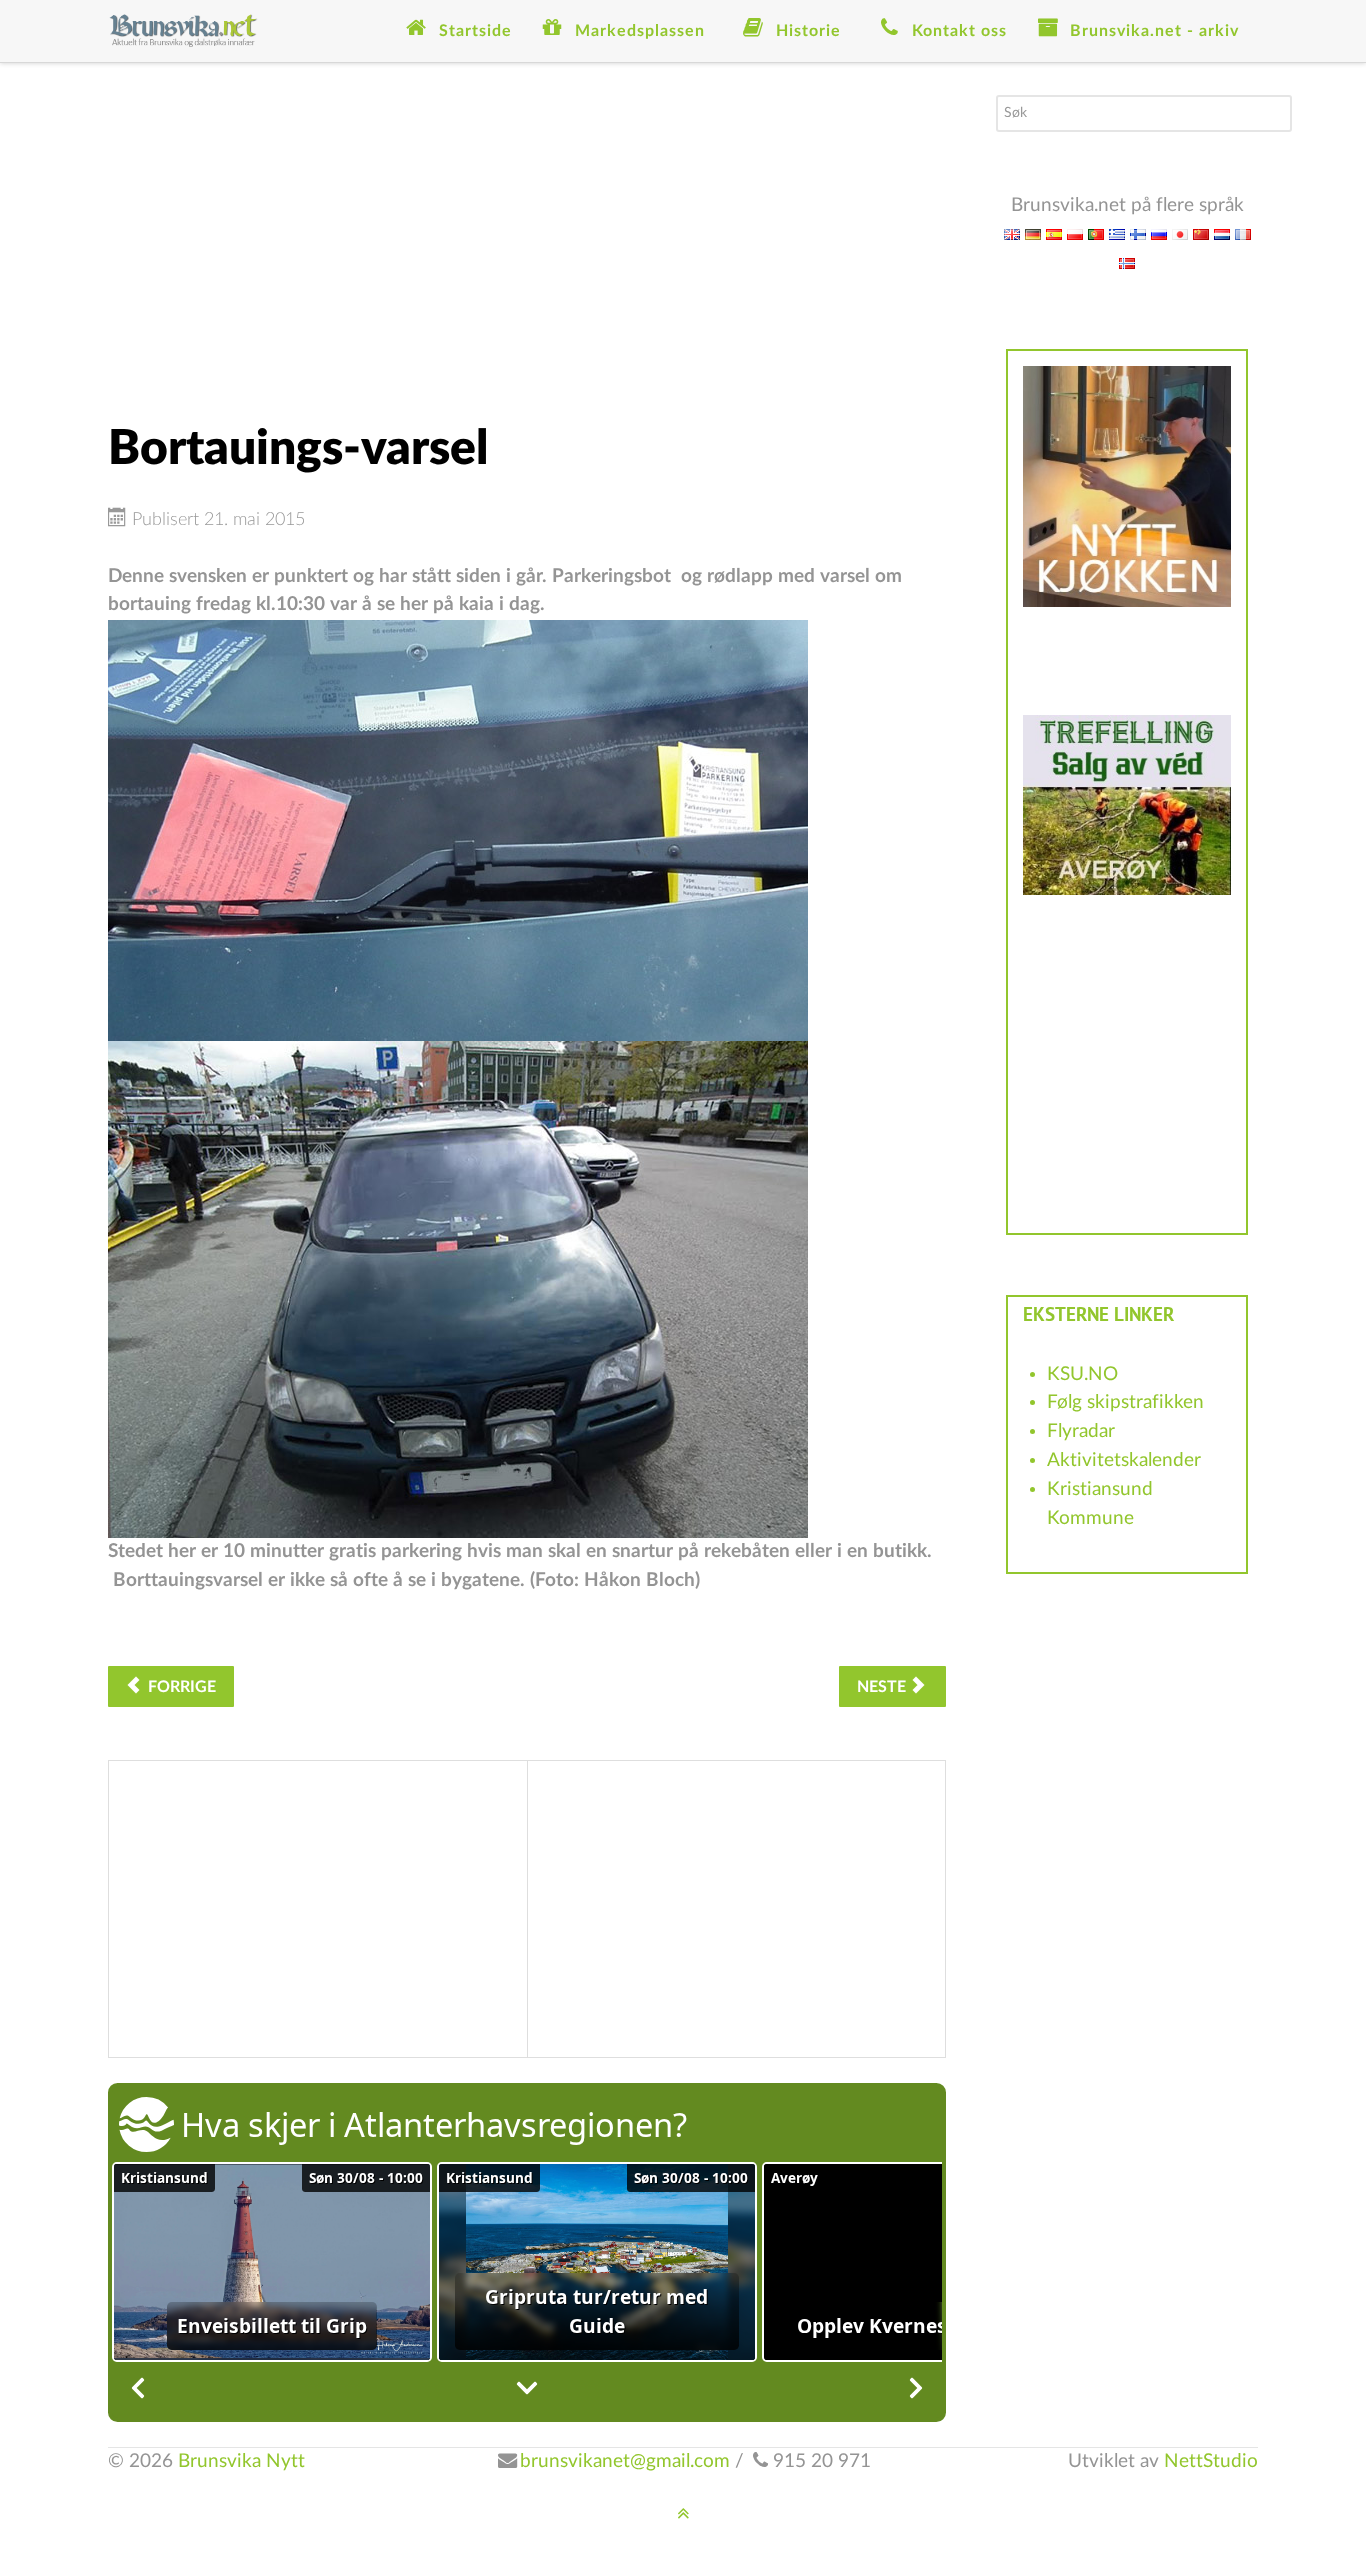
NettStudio (1211, 2461)
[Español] (1054, 233)
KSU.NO (1082, 1374)
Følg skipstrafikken (1125, 1402)
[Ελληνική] (1117, 233)
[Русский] (1159, 233)
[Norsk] (1127, 262)
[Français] (1243, 233)
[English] (1012, 233)
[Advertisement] (527, 235)
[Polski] (1075, 233)
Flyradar (1081, 1431)
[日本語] (1180, 233)
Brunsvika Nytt (241, 2461)
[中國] (1201, 233)
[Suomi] (1138, 233)
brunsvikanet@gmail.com (625, 2461)
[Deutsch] (1033, 233)
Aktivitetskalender (1124, 1460)
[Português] (1096, 233)
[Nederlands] (1222, 233)
